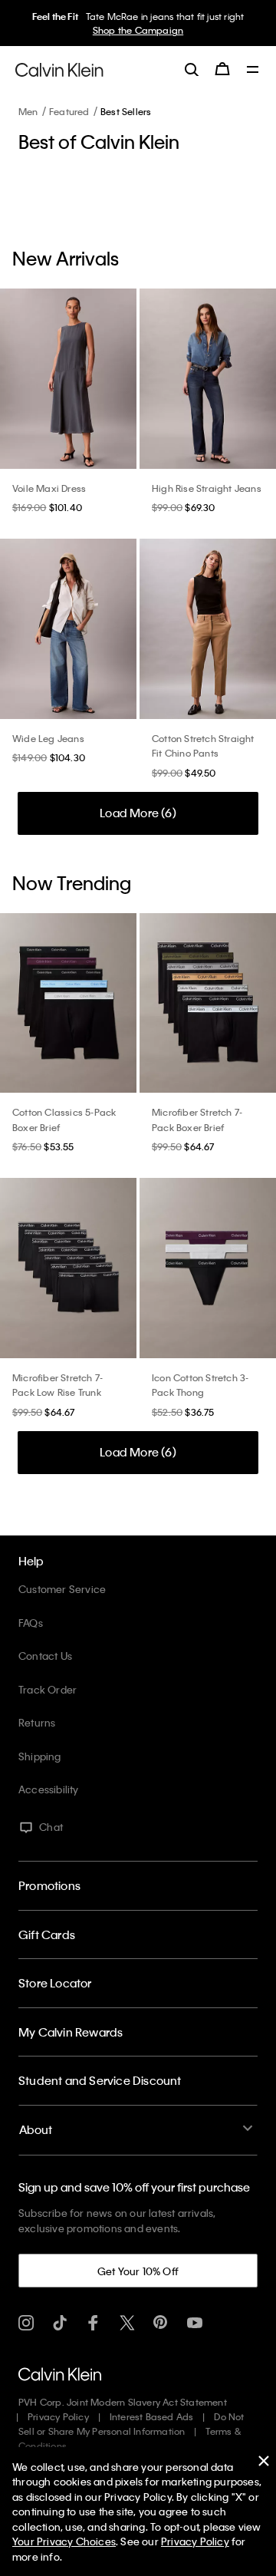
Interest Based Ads (152, 2416)
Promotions (49, 1885)
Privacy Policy (58, 2416)
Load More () (138, 813)
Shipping (40, 1756)
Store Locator (55, 1983)
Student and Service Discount (100, 2080)
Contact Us (45, 1656)
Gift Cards (47, 1934)
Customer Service (62, 1589)
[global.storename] (59, 68)
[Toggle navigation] (253, 71)
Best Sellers (126, 111)
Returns (37, 1722)
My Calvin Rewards (71, 2032)
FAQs (31, 1623)
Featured (69, 111)
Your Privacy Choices (64, 2541)
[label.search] (192, 69)
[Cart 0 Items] (222, 69)
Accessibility (49, 1789)
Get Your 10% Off (138, 2271)
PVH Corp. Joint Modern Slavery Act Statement (123, 2402)
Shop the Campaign (138, 30)
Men (28, 111)
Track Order (48, 1689)
